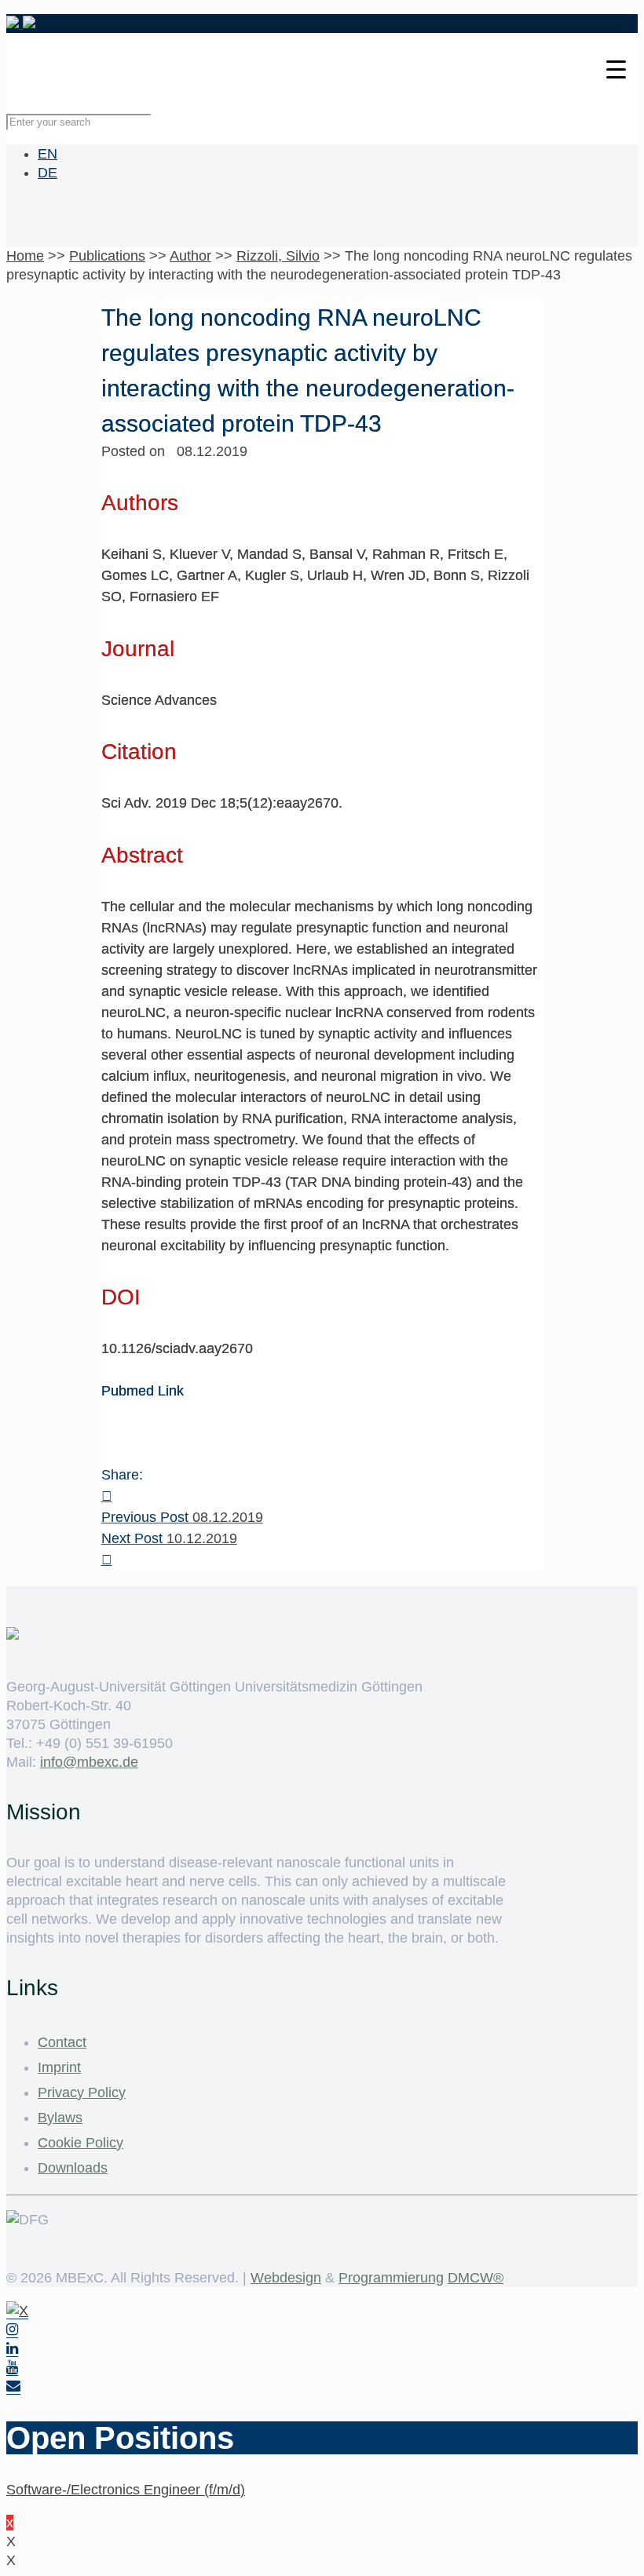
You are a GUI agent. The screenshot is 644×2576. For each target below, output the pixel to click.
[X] (17, 2311)
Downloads (73, 2168)
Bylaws (60, 2118)
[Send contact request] (13, 2386)
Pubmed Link (143, 1391)
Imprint (59, 2067)
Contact (62, 2042)
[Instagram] (12, 2330)
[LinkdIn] (12, 2349)
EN (48, 154)
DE (48, 173)
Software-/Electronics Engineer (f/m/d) (126, 2490)
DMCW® (476, 2278)
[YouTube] (12, 2368)
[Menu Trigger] (616, 69)
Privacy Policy (82, 2093)
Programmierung (391, 2278)
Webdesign (286, 2278)
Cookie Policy (80, 2143)
